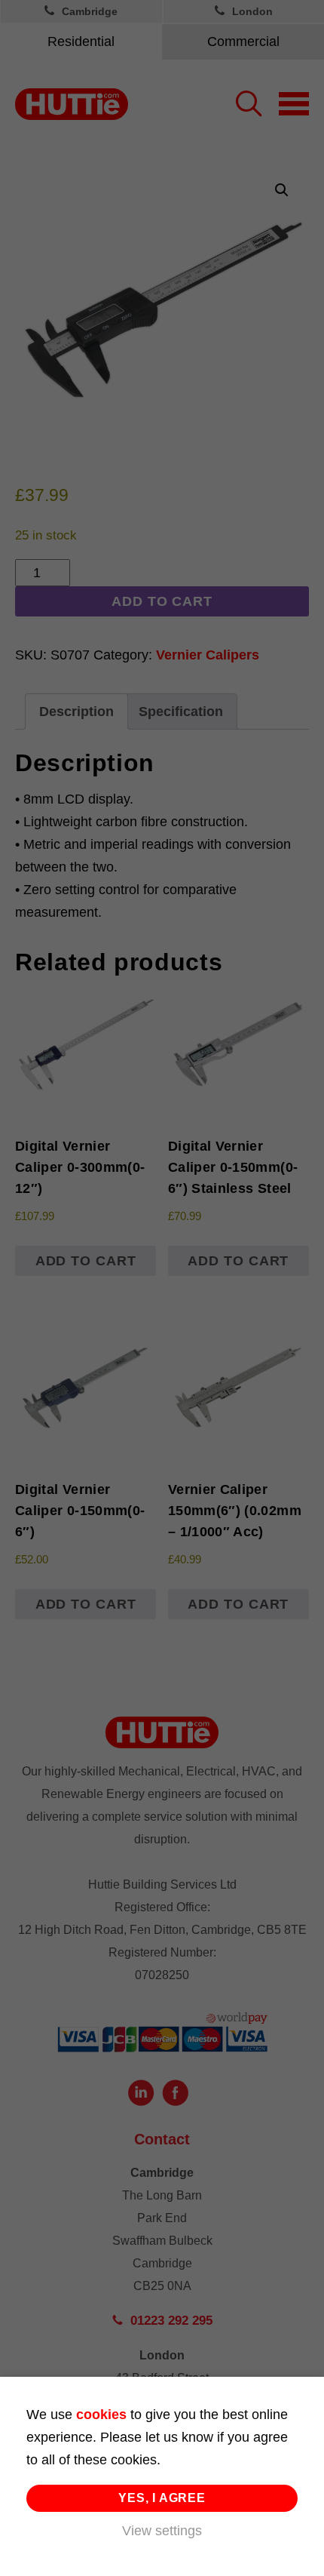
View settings (162, 2531)
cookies (101, 2415)
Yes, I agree (162, 2498)
